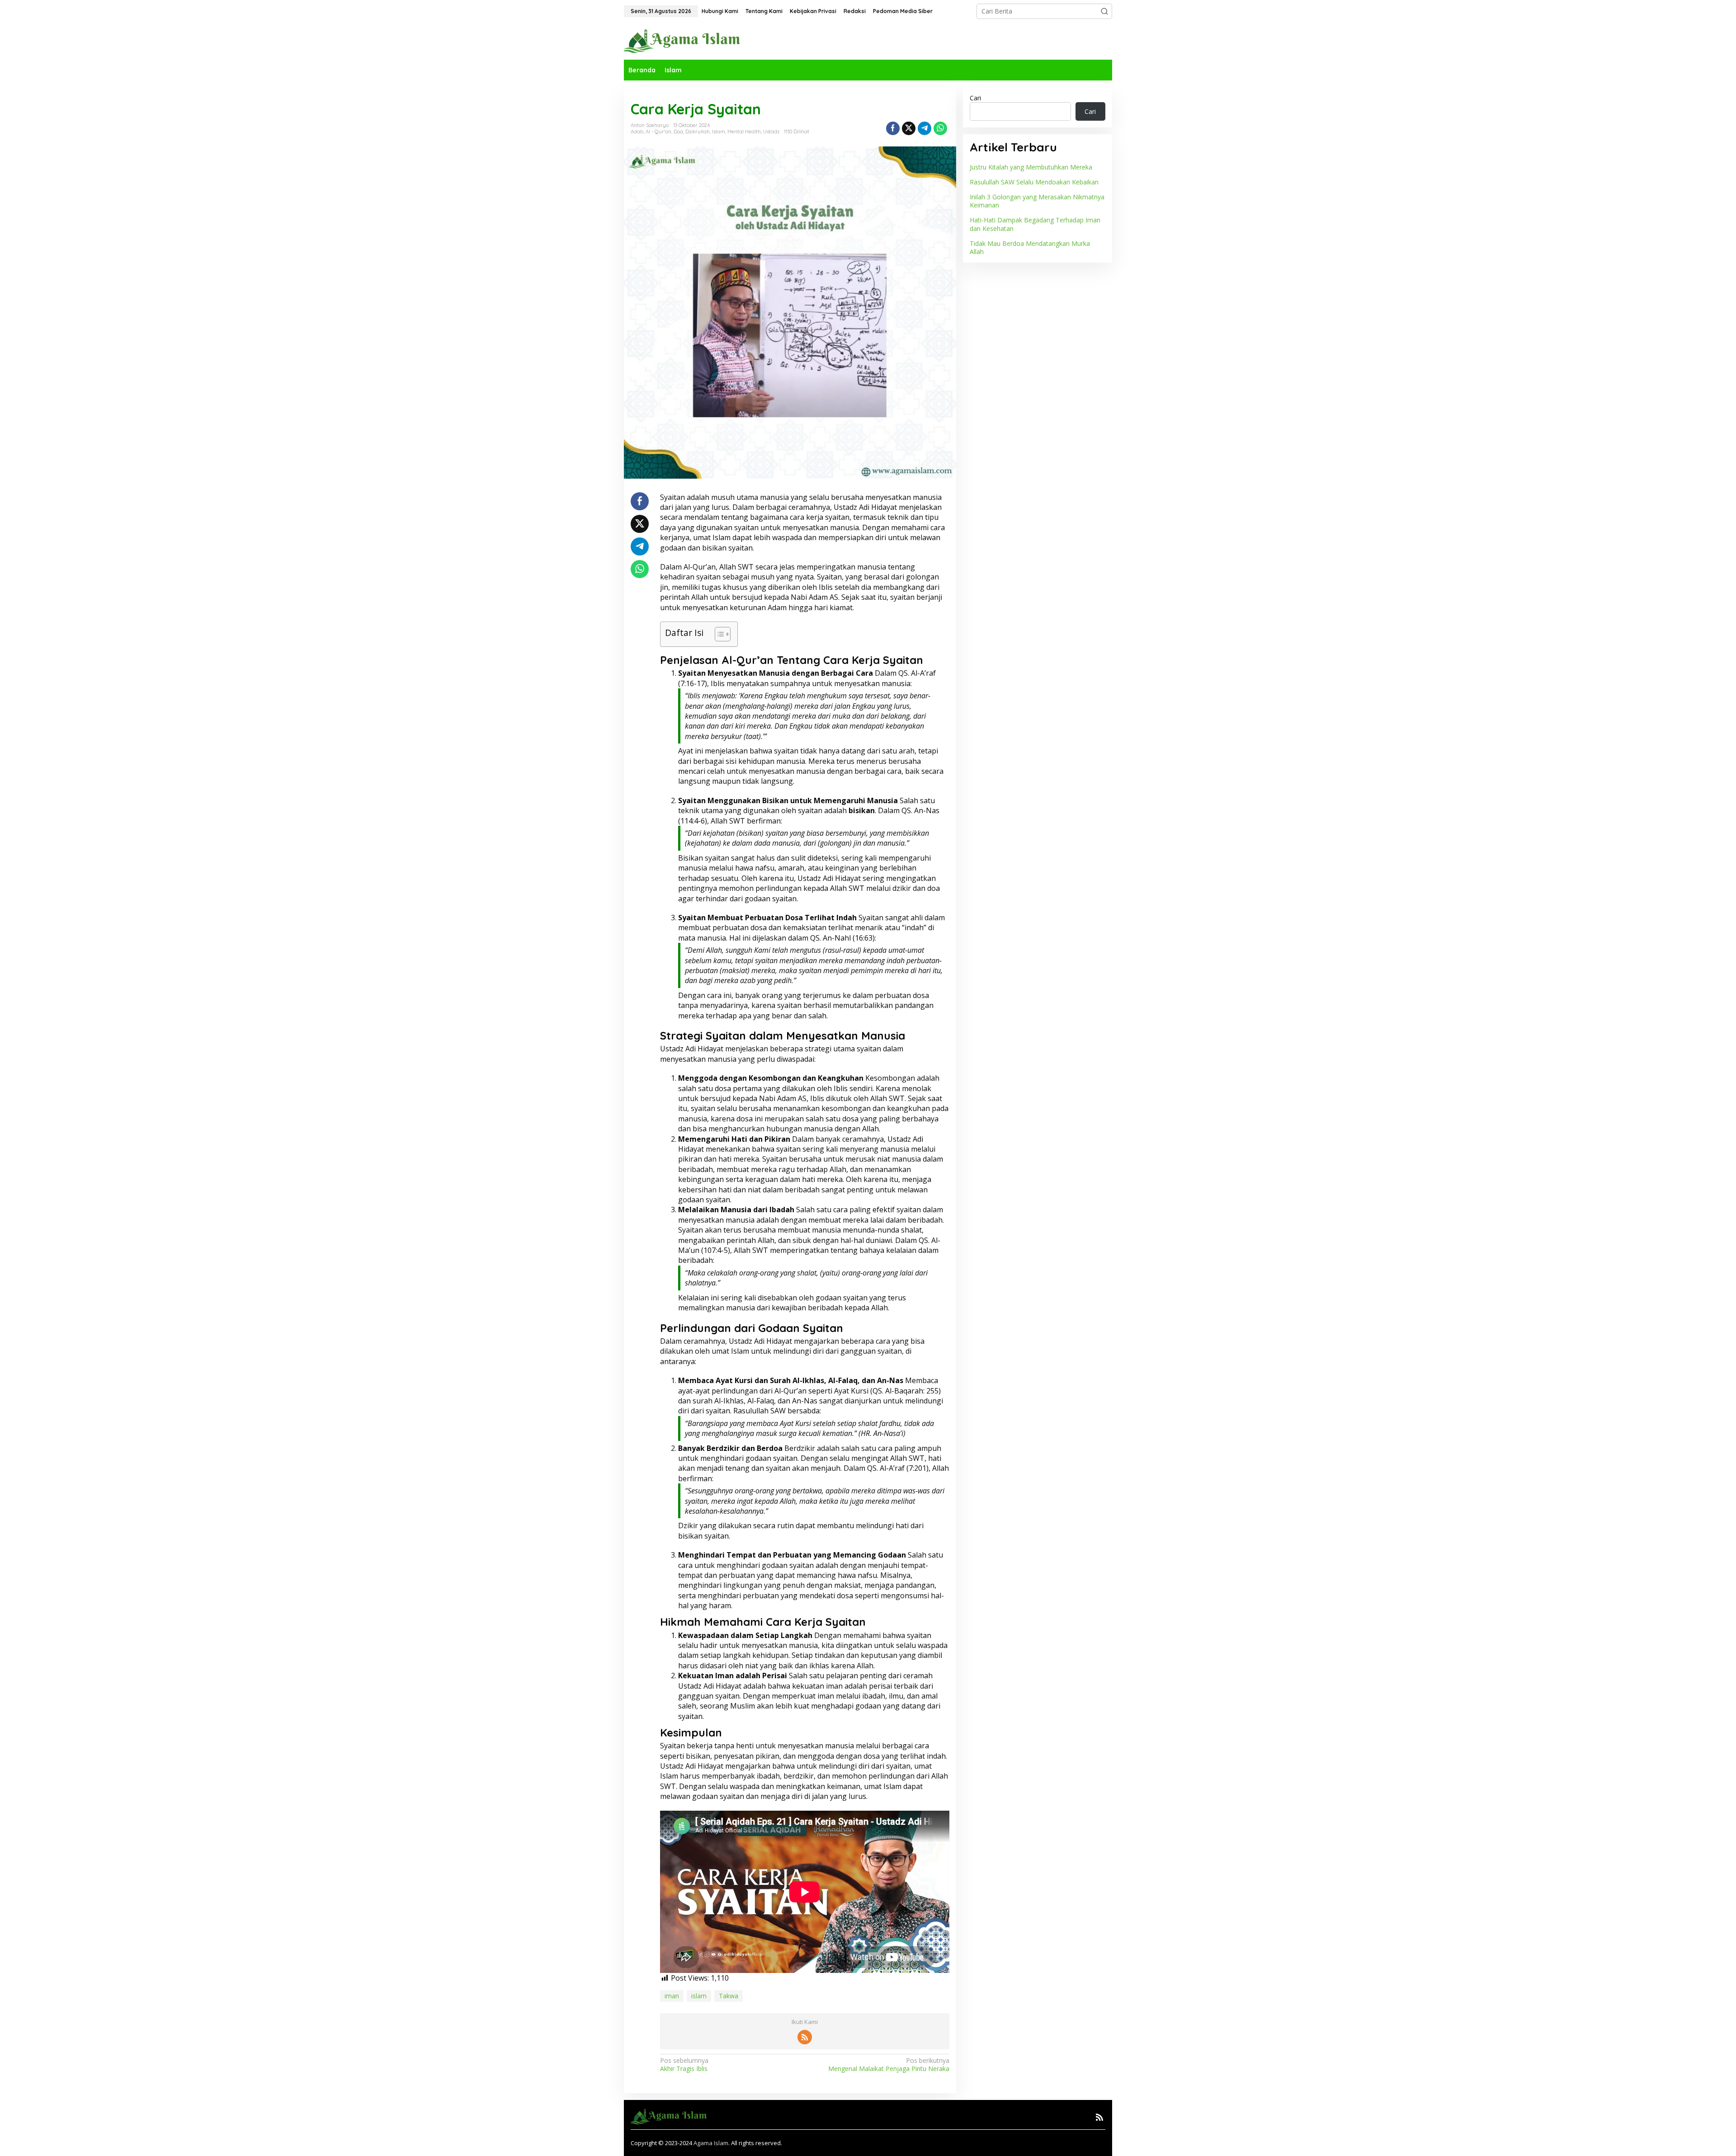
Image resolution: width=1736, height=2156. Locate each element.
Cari (975, 98)
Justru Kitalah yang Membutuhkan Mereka (1031, 167)
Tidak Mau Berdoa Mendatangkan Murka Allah (1030, 247)
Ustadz (771, 132)
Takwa (729, 1996)
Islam (719, 132)
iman (672, 1996)
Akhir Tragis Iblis (684, 2065)
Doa (678, 132)
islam (699, 1996)
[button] (1104, 11)
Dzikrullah (698, 132)
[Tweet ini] (909, 128)
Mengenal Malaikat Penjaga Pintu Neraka (889, 2065)
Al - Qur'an (658, 132)
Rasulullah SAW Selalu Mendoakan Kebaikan (1034, 182)
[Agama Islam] (685, 40)
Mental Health (744, 132)
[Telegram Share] (925, 128)
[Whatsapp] (940, 128)
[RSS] (805, 2037)
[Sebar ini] (893, 128)
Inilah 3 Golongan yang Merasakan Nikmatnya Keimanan (1037, 201)
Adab (637, 132)
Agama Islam (711, 2143)
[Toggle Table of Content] (718, 634)
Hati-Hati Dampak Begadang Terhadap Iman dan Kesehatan (1035, 224)
